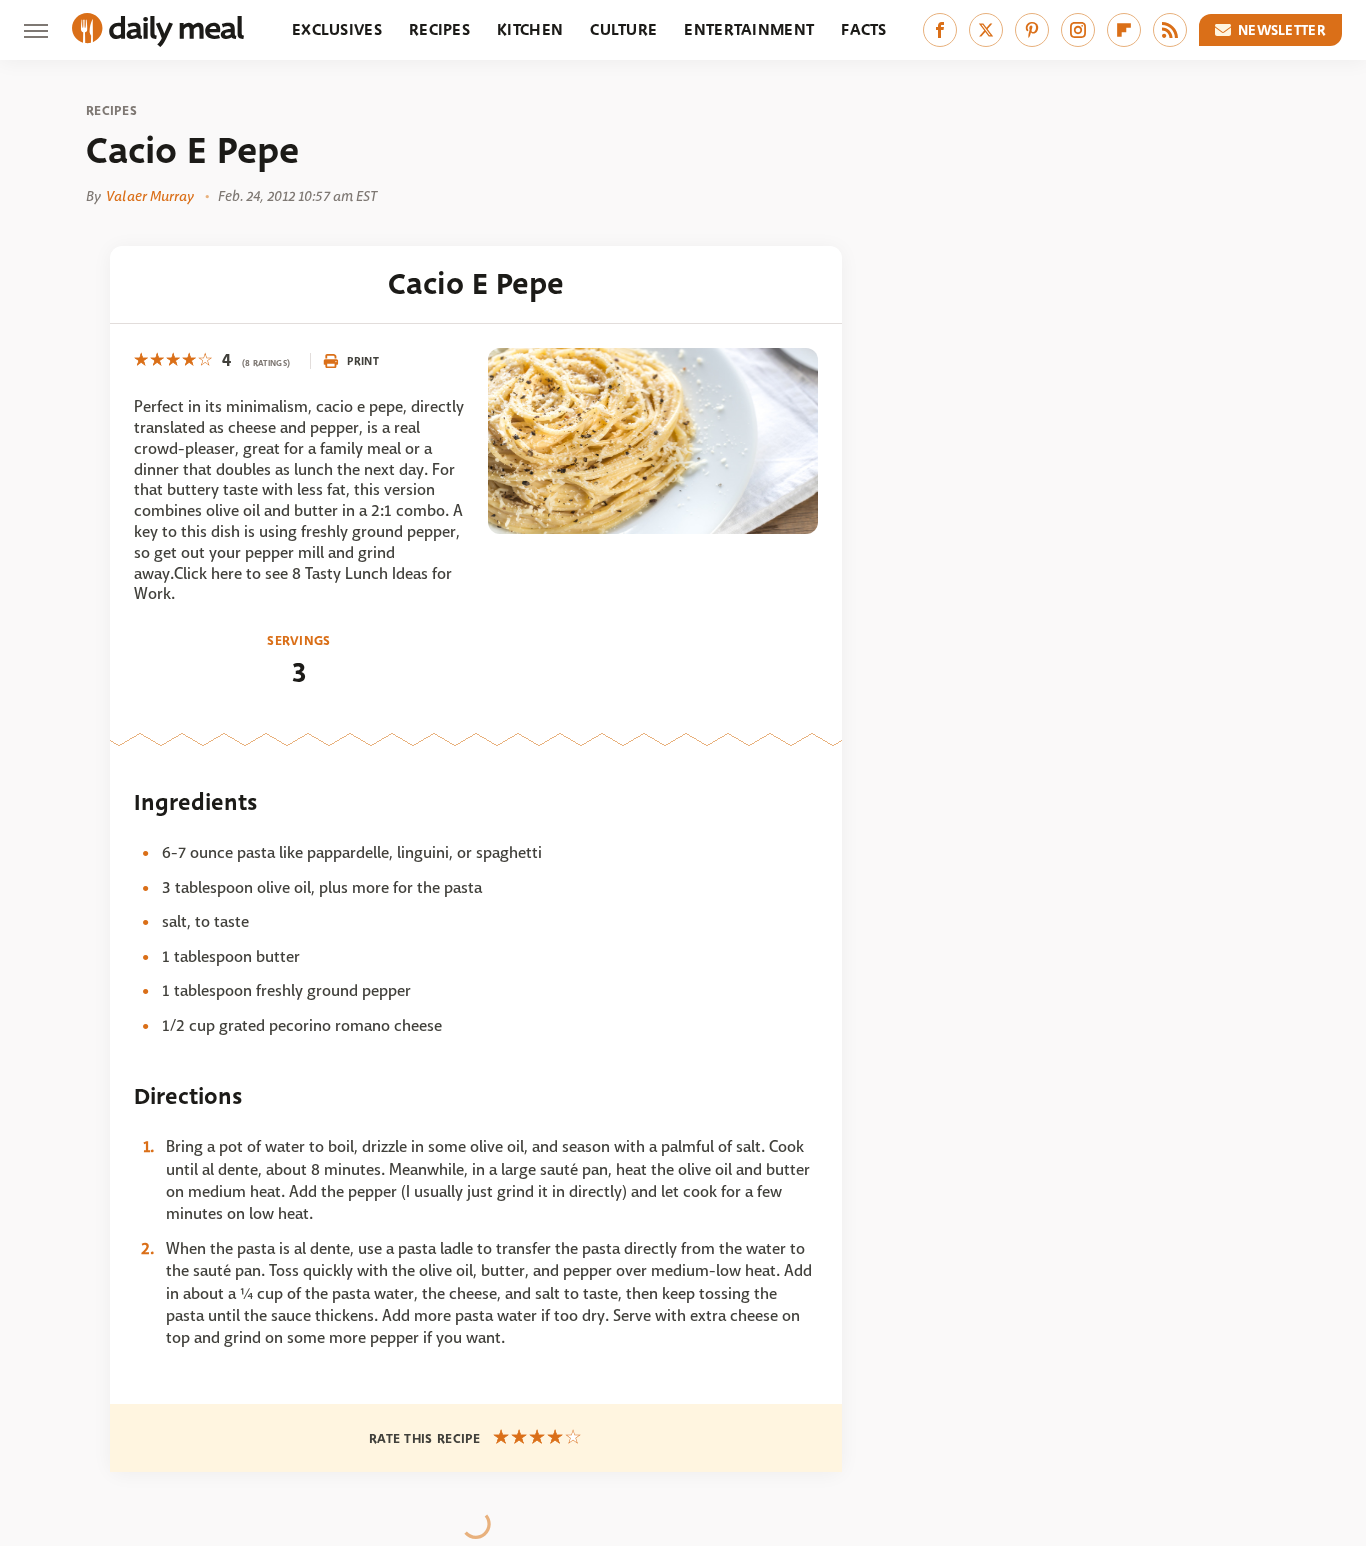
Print (363, 361)
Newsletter (1282, 30)
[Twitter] (986, 30)
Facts (864, 29)
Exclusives (337, 29)
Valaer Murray (150, 196)
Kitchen (530, 29)
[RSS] (1170, 30)
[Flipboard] (1124, 30)
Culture (623, 29)
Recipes (439, 29)
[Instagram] (1078, 30)
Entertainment (749, 29)
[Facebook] (940, 30)
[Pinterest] (1032, 30)
